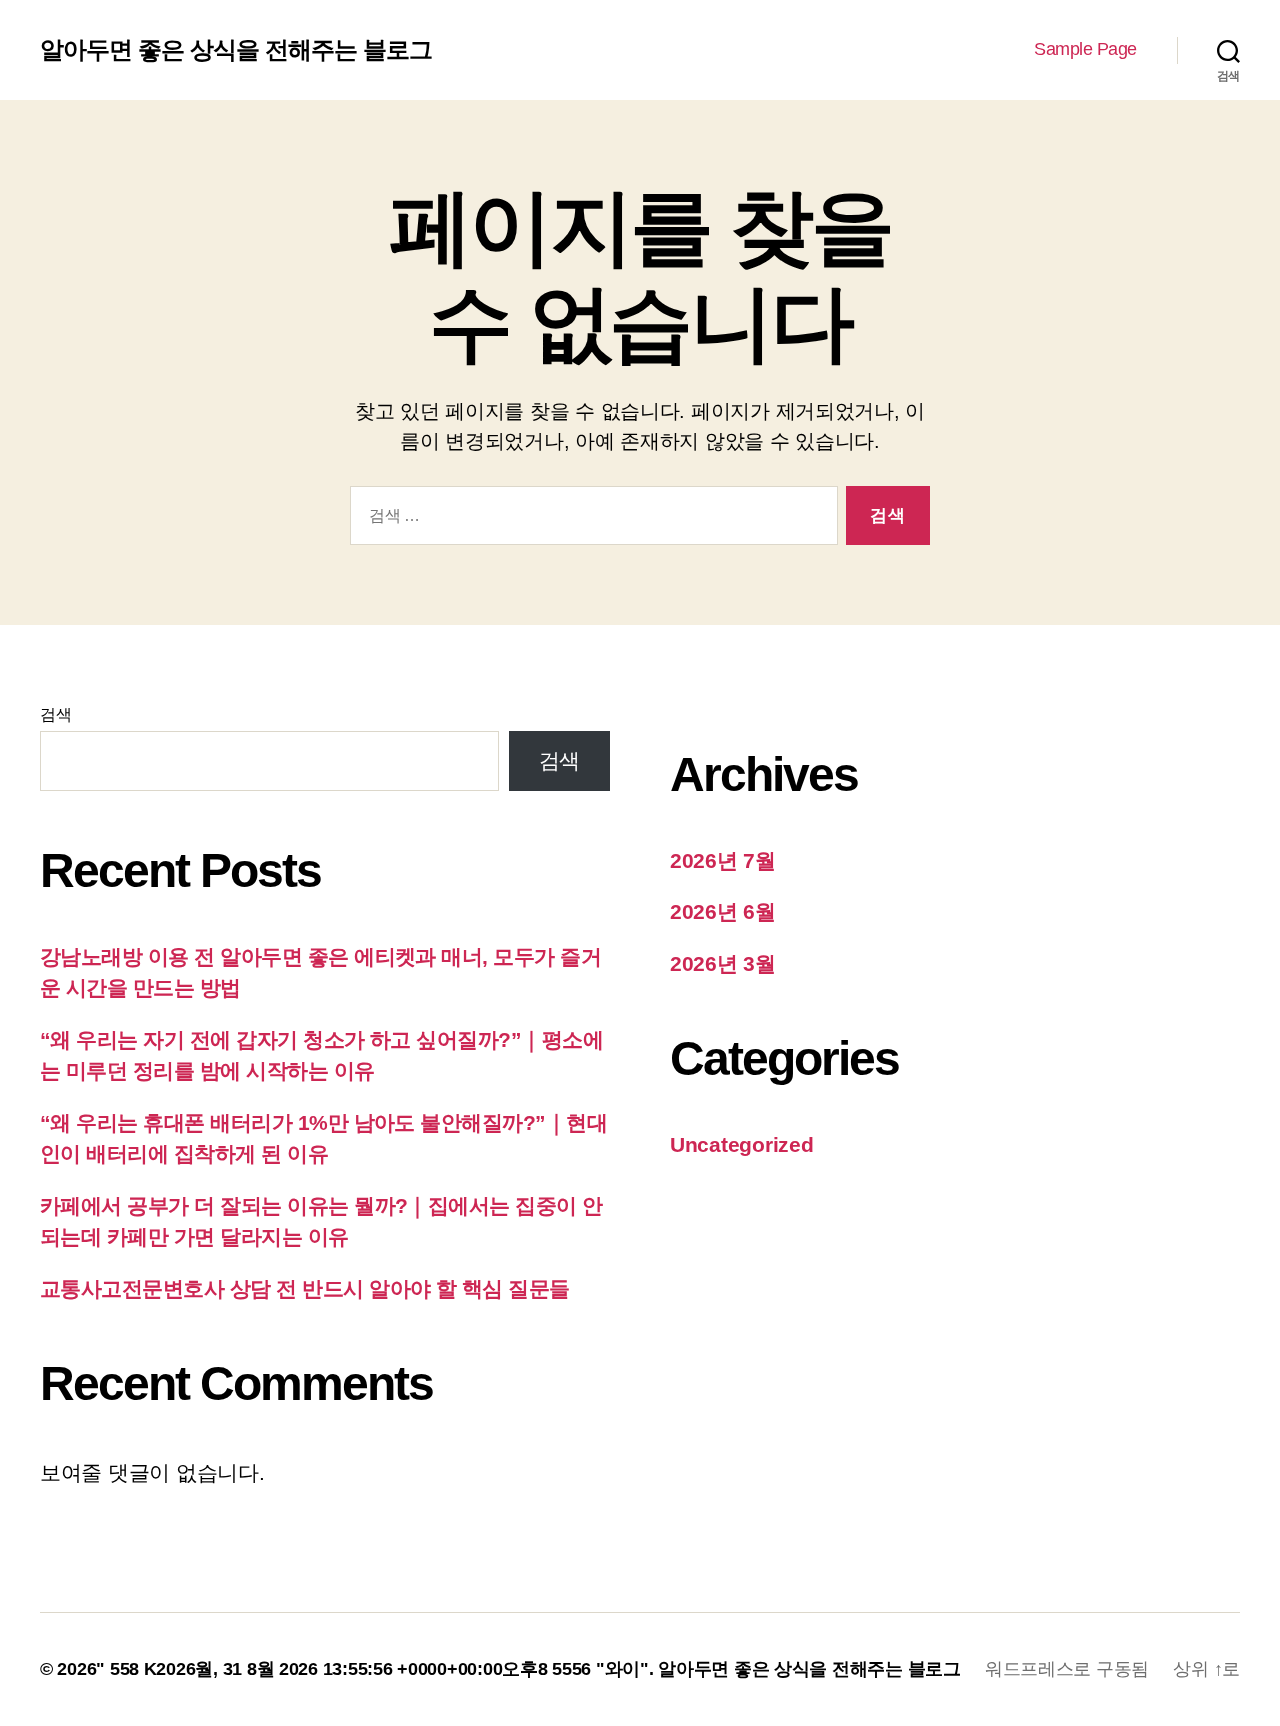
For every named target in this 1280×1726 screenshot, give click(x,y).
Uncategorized (742, 1144)
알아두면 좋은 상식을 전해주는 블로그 (236, 50)
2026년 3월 (723, 963)
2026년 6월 (723, 911)
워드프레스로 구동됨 (1067, 1669)
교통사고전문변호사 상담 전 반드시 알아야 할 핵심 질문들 (305, 1288)
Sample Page (1085, 49)
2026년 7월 (723, 860)
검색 (55, 714)
